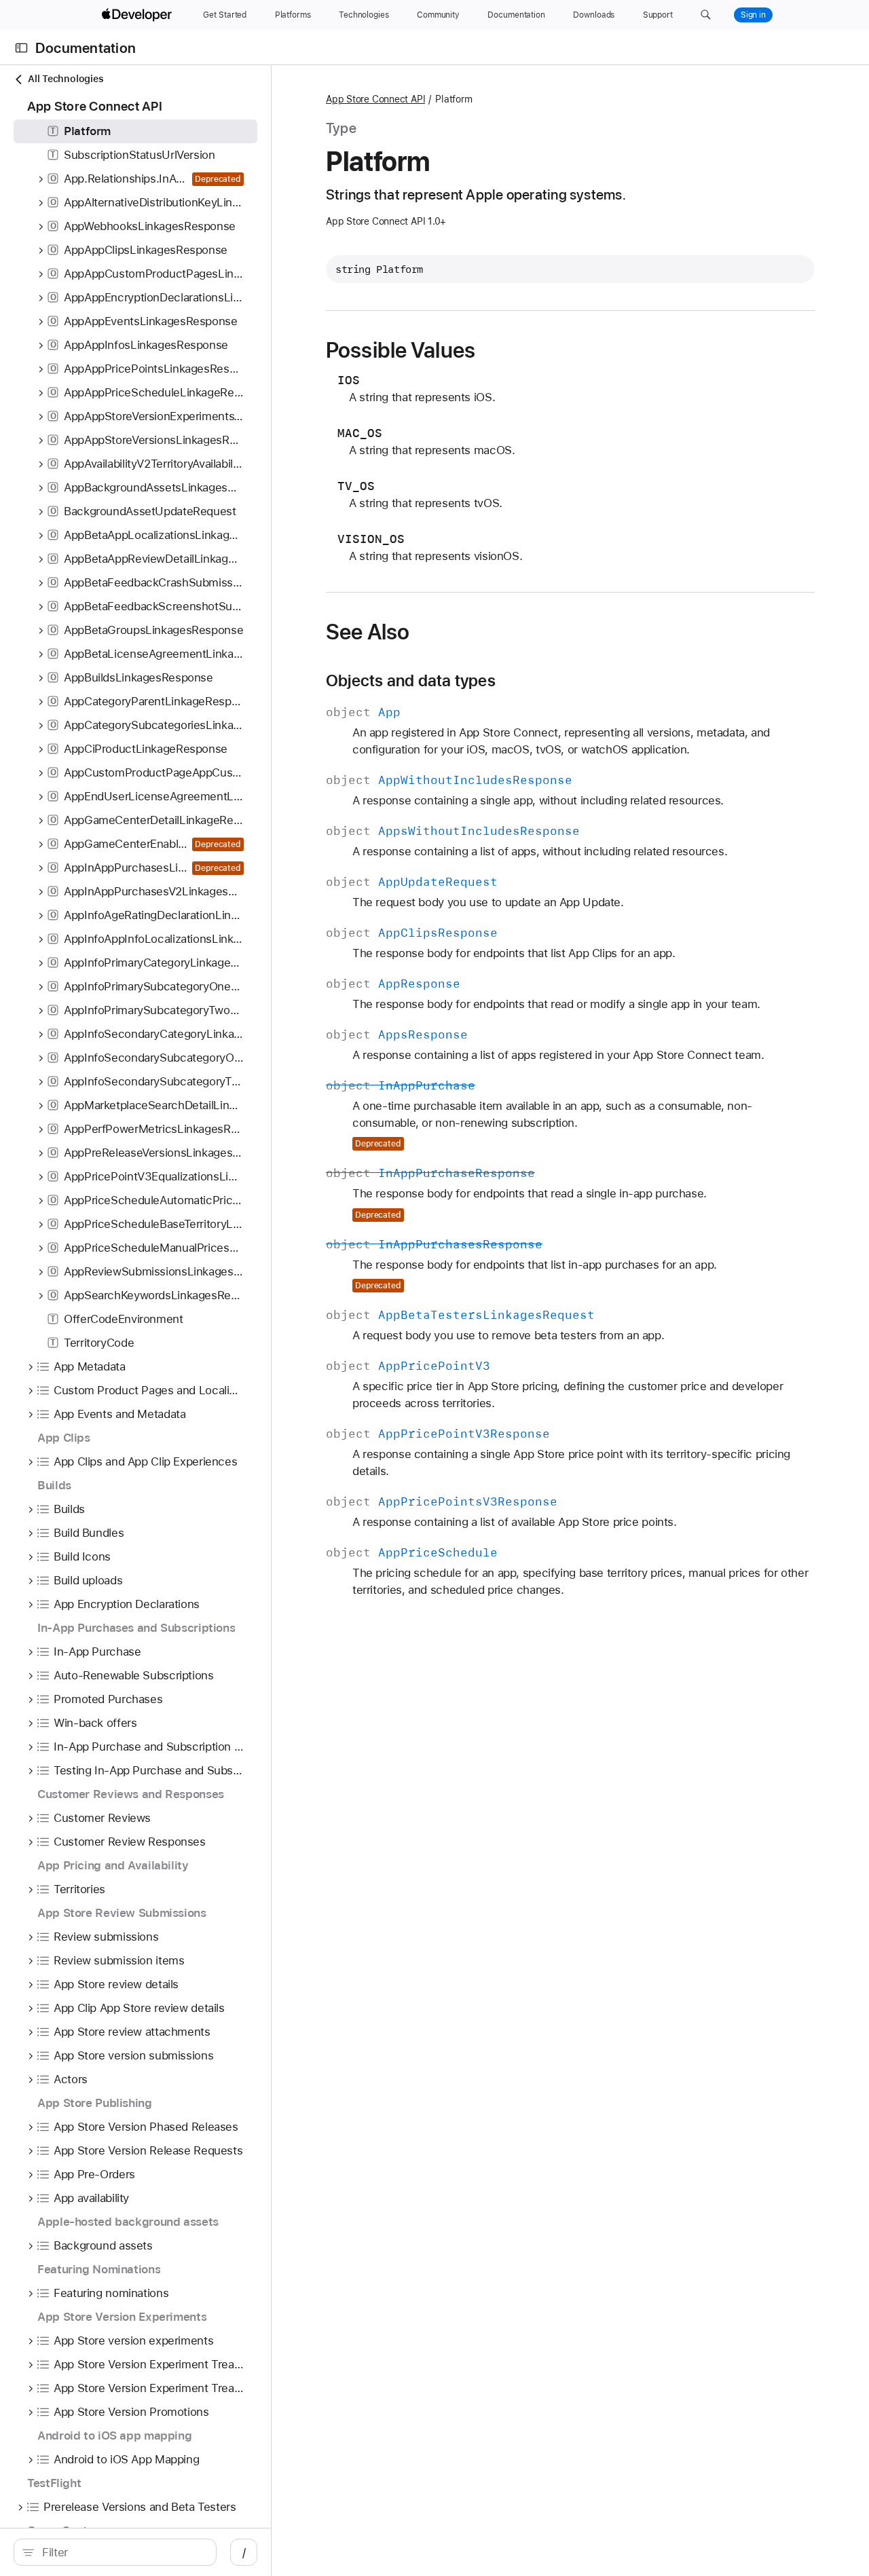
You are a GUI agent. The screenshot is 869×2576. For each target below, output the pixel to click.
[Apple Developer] (138, 15)
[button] (706, 15)
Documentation (86, 48)
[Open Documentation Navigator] (21, 48)
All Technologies (66, 79)
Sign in (753, 15)
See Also (368, 632)
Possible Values (401, 350)
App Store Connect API (375, 99)
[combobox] (122, 2552)
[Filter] (122, 2552)
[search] (115, 2552)
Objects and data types (411, 681)
